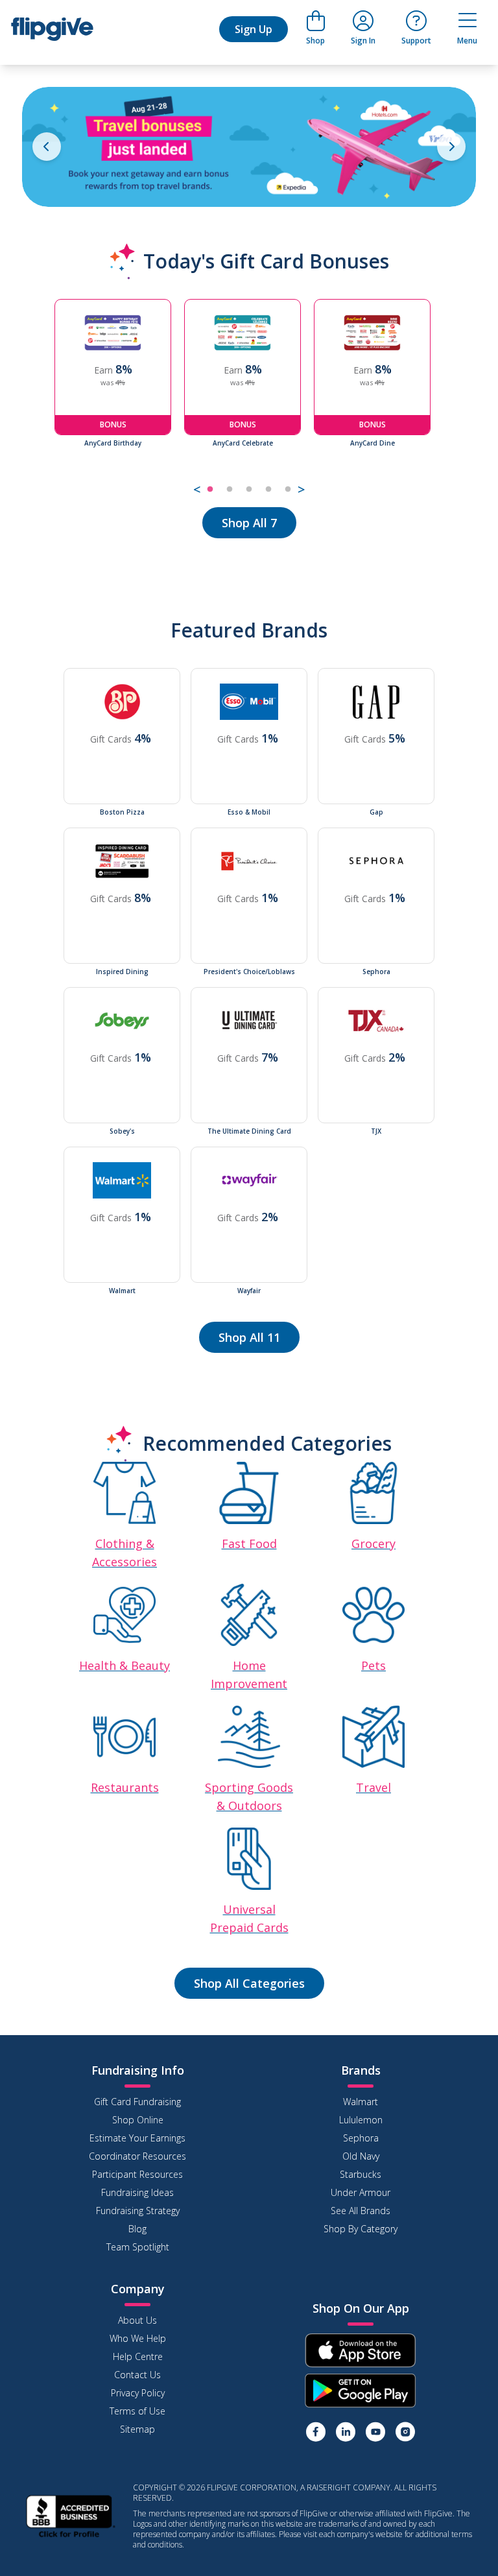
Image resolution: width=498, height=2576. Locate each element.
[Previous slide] (47, 147)
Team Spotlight (138, 2247)
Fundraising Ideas (137, 2192)
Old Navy (361, 2156)
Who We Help (138, 2338)
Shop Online (138, 2120)
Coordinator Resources (137, 2156)
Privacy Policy (138, 2393)
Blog (137, 2229)
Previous (45, 399)
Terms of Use (137, 2411)
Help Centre (138, 2356)
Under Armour (361, 2192)
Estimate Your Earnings (137, 2138)
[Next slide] (451, 147)
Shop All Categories (249, 1983)
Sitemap (137, 2429)
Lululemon (361, 2120)
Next (453, 399)
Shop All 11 (249, 1337)
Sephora (361, 2138)
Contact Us (137, 2375)
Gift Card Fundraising (137, 2102)
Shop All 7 (249, 523)
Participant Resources (137, 2174)
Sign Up (254, 29)
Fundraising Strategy (138, 2211)
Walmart (361, 2102)
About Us (137, 2320)
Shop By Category (361, 2229)
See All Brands (361, 2211)
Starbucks (361, 2174)
